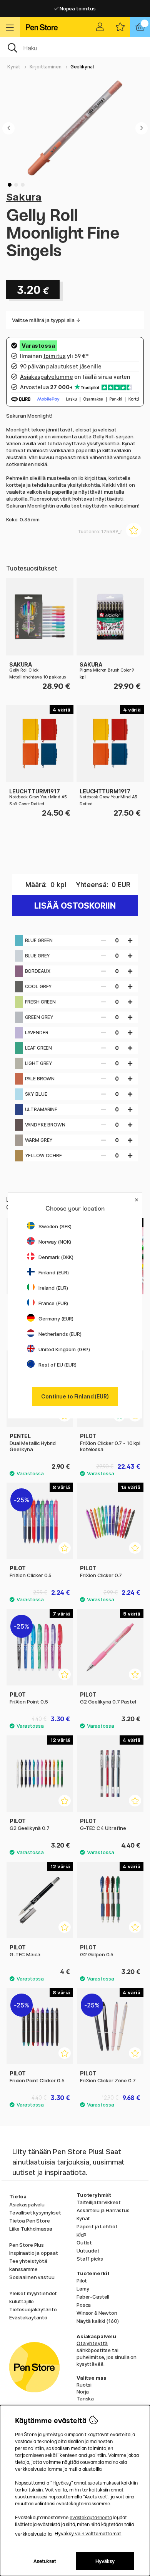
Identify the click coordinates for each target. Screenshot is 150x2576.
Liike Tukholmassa (31, 2229)
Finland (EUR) (54, 1272)
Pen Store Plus (27, 2245)
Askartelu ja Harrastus (103, 2210)
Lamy (83, 2289)
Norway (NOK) (55, 1242)
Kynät (14, 67)
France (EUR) (53, 1303)
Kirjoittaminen (46, 67)
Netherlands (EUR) (60, 1334)
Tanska (85, 2399)
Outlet (84, 2243)
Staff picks (90, 2259)
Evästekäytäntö (28, 2317)
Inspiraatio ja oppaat (34, 2253)
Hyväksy (105, 2561)
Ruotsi (84, 2385)
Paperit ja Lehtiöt (97, 2226)
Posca (84, 2305)
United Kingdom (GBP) (64, 1349)
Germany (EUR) (56, 1319)
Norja (83, 2392)
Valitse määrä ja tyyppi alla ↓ (46, 320)
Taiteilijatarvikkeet (99, 2202)
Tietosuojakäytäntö (33, 2309)
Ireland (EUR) (53, 1288)
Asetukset (45, 2561)
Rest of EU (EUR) (57, 1365)
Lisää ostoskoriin (75, 906)
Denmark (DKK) (56, 1257)
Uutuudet (88, 2251)
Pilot (82, 2281)
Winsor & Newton (97, 2313)
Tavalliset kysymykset (35, 2213)
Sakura (24, 197)
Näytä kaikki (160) (97, 2321)
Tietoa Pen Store (30, 2221)
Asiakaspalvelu (27, 2204)
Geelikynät (83, 67)
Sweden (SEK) (55, 1226)
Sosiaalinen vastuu (32, 2277)
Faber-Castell (93, 2297)
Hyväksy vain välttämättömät (88, 2534)
